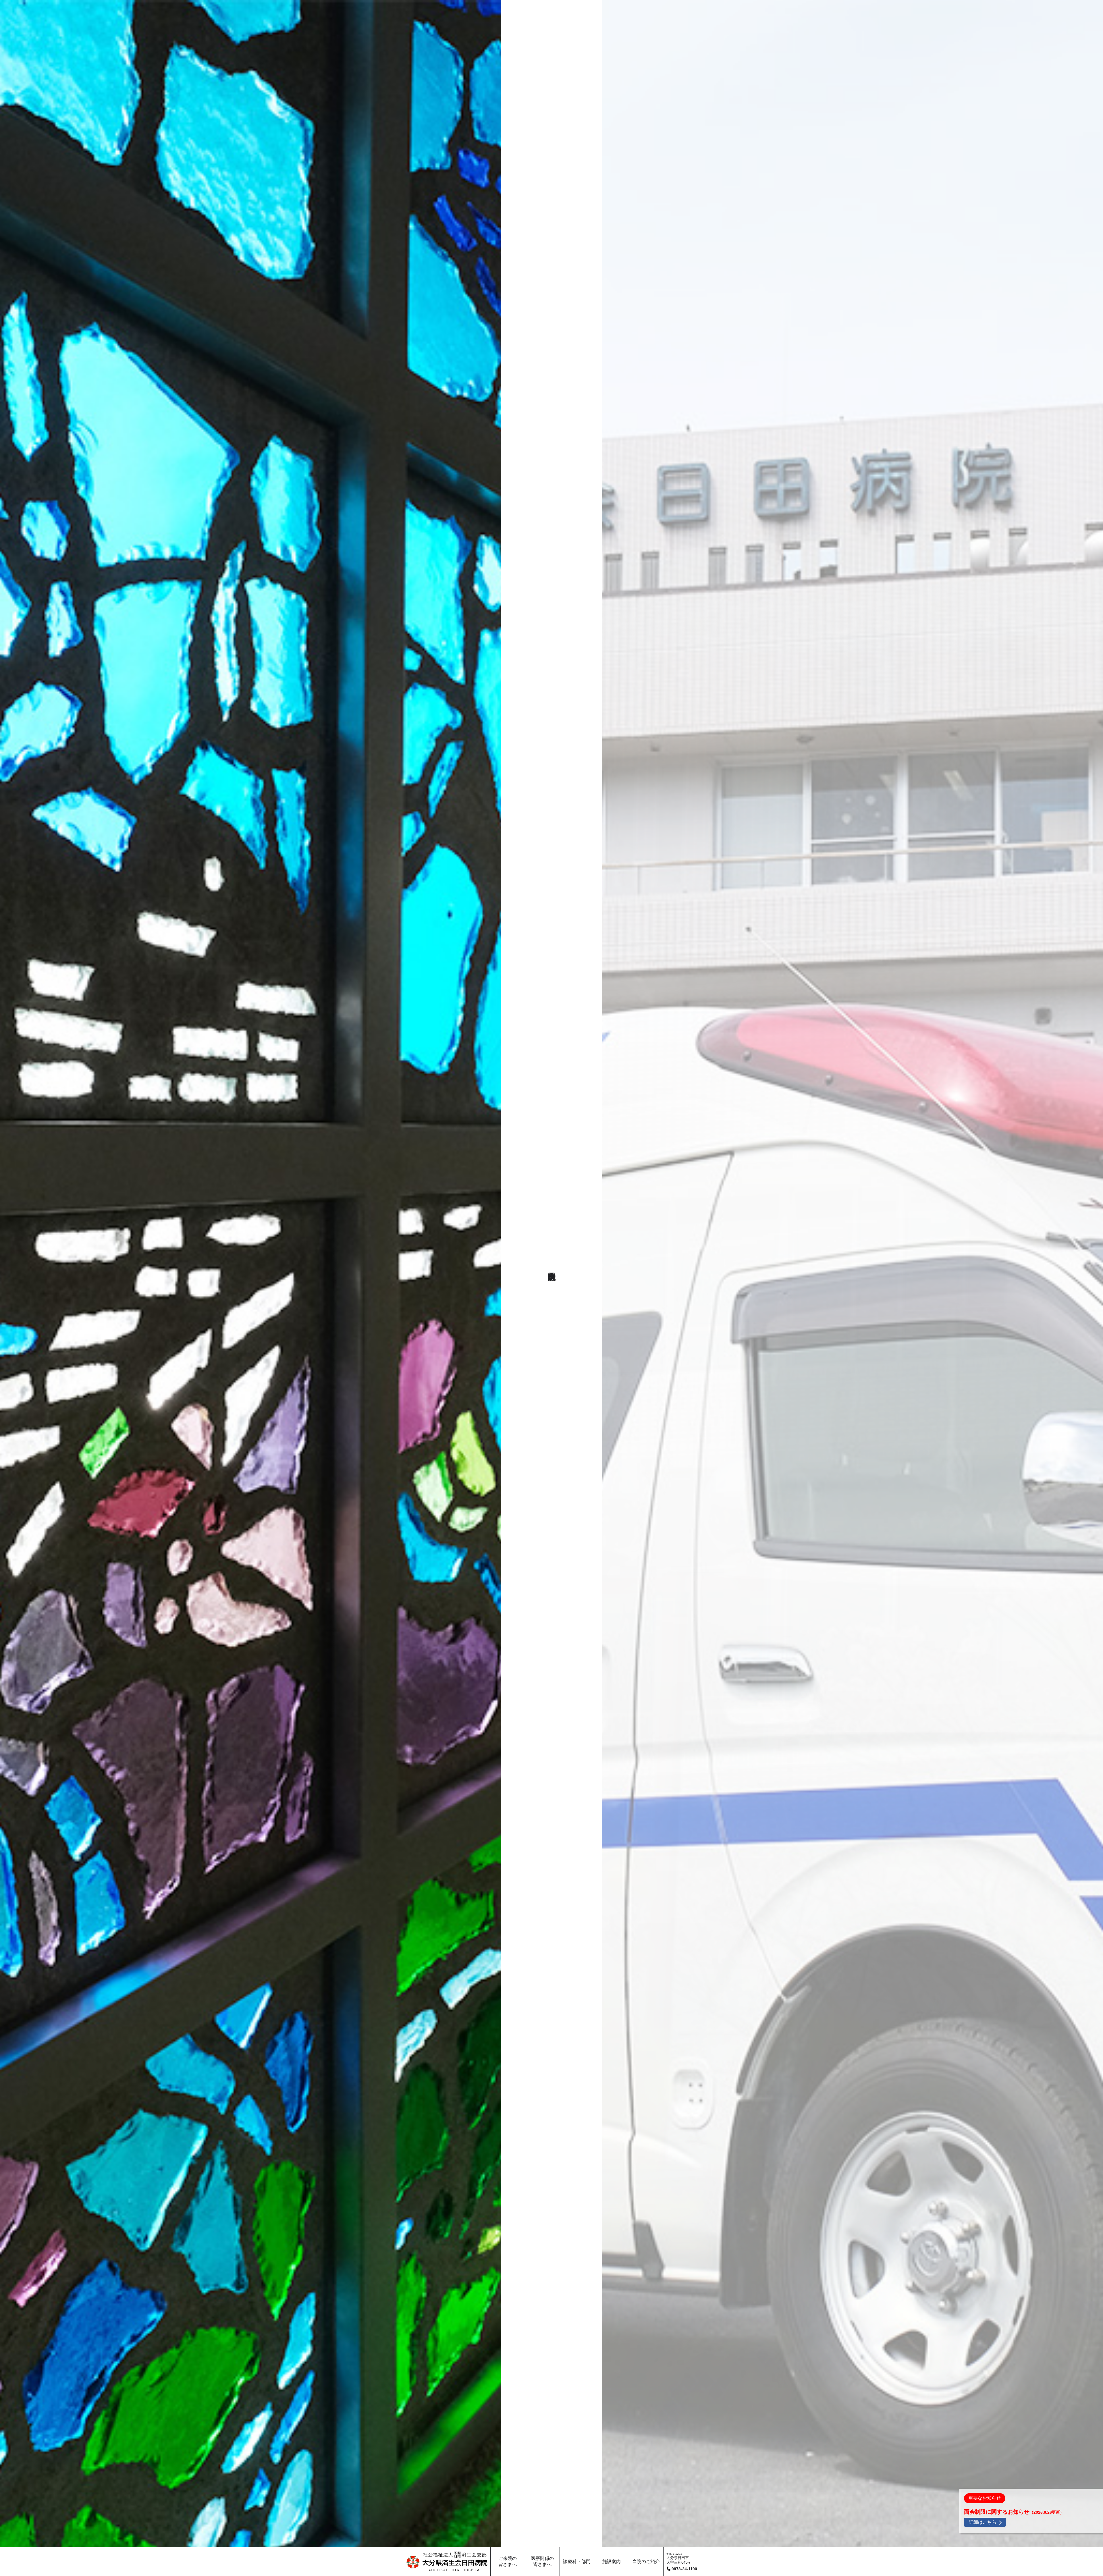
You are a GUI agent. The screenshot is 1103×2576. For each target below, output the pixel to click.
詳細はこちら (983, 2522)
